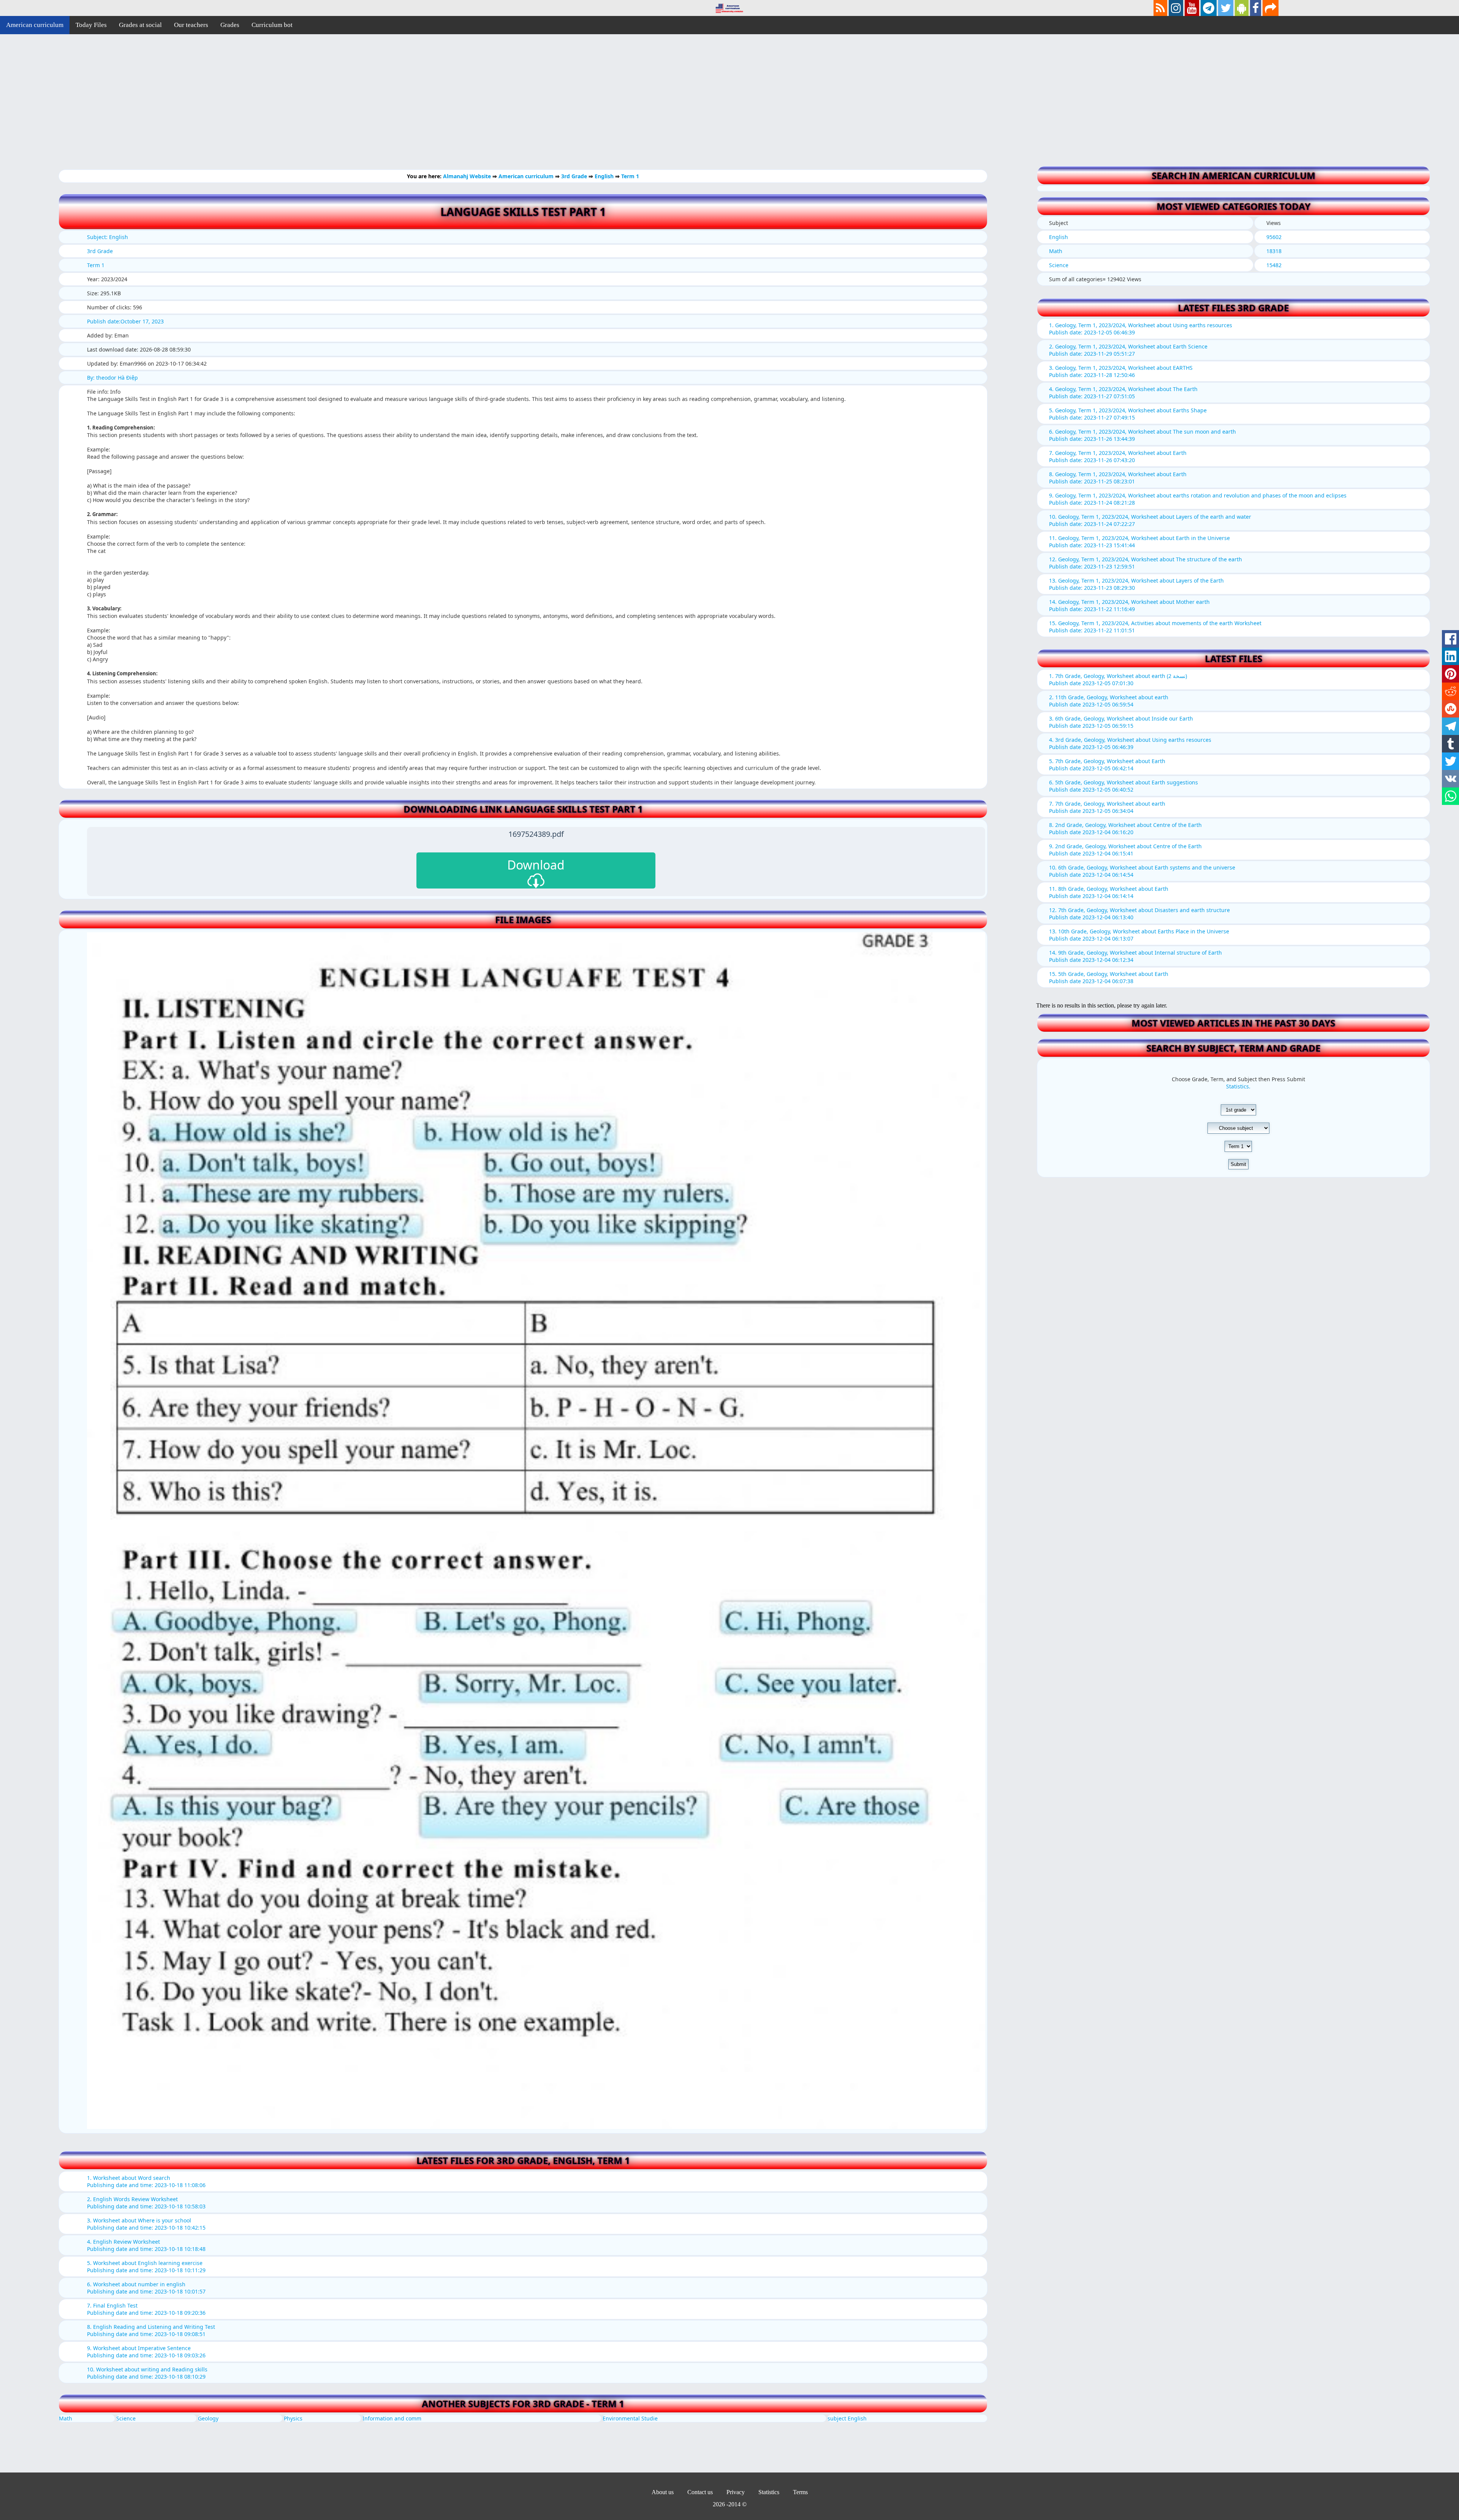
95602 (1274, 237)
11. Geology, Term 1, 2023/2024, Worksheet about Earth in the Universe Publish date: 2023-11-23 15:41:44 (1139, 542)
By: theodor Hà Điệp (112, 378)
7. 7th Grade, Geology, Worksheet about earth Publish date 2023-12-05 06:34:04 (1107, 807)
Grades (230, 25)
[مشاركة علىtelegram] (1450, 726)
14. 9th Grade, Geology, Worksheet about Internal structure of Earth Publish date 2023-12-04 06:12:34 (1135, 956)
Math (66, 2418)
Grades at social (140, 25)
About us (663, 2492)
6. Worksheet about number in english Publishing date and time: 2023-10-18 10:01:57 (146, 2288)
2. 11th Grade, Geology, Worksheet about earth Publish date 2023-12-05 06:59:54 (1109, 701)
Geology (208, 2418)
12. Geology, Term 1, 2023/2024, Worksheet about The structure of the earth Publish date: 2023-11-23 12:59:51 (1146, 563)
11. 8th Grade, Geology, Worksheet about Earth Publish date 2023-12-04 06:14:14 (1109, 892)
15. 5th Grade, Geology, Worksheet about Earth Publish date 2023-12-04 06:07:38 (1109, 977)
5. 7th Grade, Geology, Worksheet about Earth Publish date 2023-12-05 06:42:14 (1107, 765)
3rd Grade (575, 176)
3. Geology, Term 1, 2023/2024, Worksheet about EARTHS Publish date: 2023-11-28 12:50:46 (1121, 371)
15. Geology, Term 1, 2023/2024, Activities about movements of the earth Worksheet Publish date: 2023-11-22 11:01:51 (1155, 627)
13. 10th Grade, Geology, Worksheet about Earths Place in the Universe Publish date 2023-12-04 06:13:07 (1139, 935)
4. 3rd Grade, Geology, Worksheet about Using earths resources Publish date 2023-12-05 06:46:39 (1130, 743)
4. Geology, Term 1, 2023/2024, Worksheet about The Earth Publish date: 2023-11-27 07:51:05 (1123, 393)
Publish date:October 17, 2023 (125, 321)
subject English (847, 2418)
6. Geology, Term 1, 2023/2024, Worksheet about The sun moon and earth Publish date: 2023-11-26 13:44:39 (1143, 435)
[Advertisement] (228, 106)
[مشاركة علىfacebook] (1450, 639)
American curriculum (35, 25)
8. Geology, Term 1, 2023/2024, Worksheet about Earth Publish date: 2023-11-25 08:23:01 (1118, 478)
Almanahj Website (468, 176)
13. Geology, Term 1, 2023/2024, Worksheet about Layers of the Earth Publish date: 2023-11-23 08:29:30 (1136, 584)
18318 (1274, 251)
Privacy (736, 2492)
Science (126, 2418)
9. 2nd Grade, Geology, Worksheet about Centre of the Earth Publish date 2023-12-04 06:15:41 (1125, 850)
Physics (293, 2418)
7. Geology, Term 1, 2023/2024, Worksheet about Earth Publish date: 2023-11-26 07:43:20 (1118, 456)
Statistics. (1238, 1086)
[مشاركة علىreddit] (1450, 691)
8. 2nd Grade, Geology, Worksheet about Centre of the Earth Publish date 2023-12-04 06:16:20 (1125, 828)
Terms (800, 2492)
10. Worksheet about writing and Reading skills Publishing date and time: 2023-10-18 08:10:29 (147, 2373)
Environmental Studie (630, 2418)
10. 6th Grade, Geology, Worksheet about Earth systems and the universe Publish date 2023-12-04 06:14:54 (1142, 871)
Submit (1238, 1164)
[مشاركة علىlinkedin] (1450, 656)
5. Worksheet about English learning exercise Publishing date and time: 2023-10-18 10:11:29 (146, 2267)
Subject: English (108, 237)
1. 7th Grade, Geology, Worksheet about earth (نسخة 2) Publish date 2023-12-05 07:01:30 (1118, 679)
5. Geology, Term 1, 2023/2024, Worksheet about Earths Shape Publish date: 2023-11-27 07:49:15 (1128, 414)
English (605, 176)
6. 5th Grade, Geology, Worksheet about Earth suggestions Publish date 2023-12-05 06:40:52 (1124, 786)
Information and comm (392, 2418)
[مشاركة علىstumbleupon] (1450, 709)
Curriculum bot (272, 25)
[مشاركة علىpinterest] (1450, 674)
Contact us (700, 2492)
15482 (1274, 265)
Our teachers (191, 25)
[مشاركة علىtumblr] (1450, 744)
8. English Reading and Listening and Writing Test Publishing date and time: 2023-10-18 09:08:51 (151, 2330)
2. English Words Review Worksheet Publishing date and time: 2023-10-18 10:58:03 (146, 2203)
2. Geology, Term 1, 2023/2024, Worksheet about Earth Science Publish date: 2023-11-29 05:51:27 (1128, 350)
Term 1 (630, 176)
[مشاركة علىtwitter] (1450, 761)
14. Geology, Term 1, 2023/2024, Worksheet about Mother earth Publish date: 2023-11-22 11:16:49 (1129, 605)
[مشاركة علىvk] (1450, 779)
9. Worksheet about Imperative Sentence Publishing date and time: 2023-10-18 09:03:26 (146, 2352)
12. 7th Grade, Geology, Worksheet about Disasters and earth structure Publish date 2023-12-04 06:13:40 (1139, 914)
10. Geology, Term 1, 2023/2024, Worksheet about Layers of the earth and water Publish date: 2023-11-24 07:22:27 (1150, 520)
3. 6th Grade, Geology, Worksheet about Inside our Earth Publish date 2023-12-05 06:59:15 (1121, 722)
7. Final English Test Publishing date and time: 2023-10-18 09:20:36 (146, 2309)
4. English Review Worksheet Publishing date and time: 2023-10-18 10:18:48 (146, 2245)
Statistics (769, 2492)
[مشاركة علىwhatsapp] (1450, 796)
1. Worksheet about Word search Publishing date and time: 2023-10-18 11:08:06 (146, 2181)
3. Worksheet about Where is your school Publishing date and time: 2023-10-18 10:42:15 (146, 2224)
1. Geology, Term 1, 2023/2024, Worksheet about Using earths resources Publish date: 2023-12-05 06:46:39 (1141, 329)
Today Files (91, 25)
